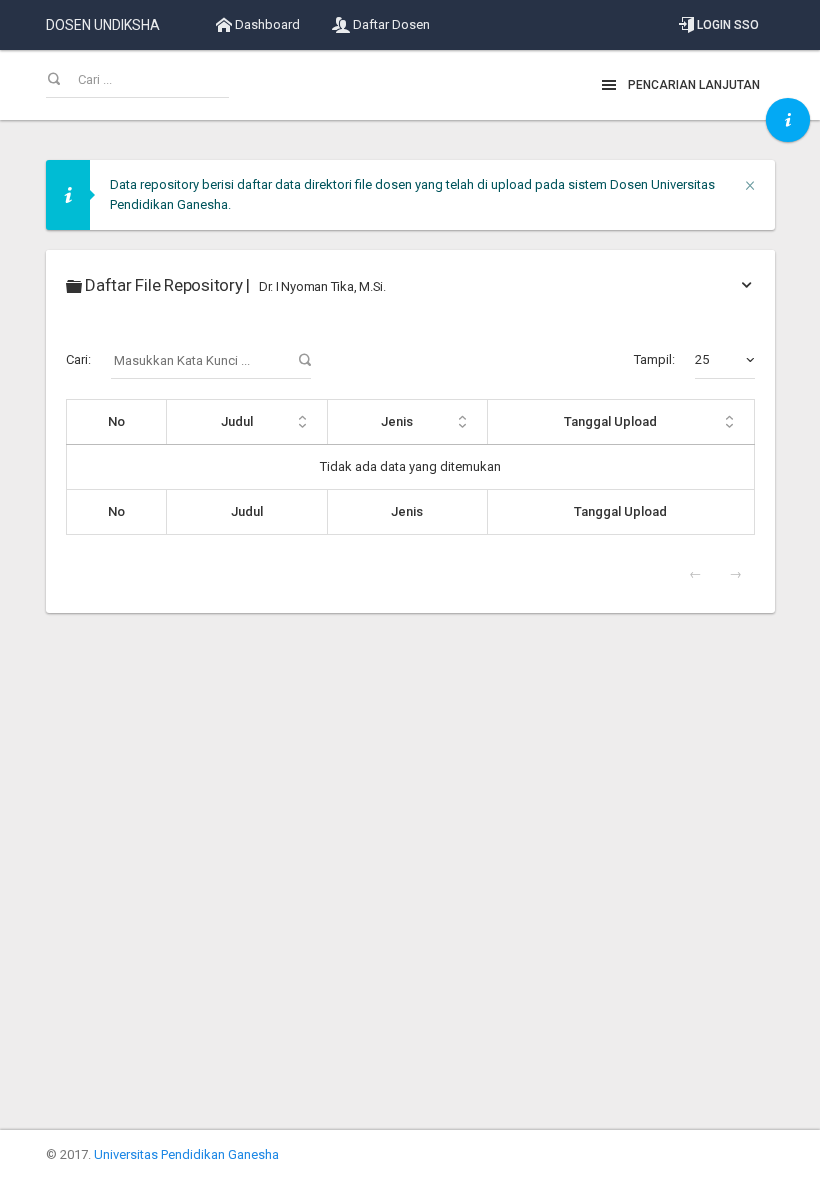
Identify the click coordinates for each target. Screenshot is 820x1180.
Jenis (397, 421)
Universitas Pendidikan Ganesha (186, 1154)
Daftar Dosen (390, 24)
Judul (237, 421)
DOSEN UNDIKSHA (103, 25)
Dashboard (266, 24)
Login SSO (726, 25)
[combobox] (725, 360)
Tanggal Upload (610, 421)
